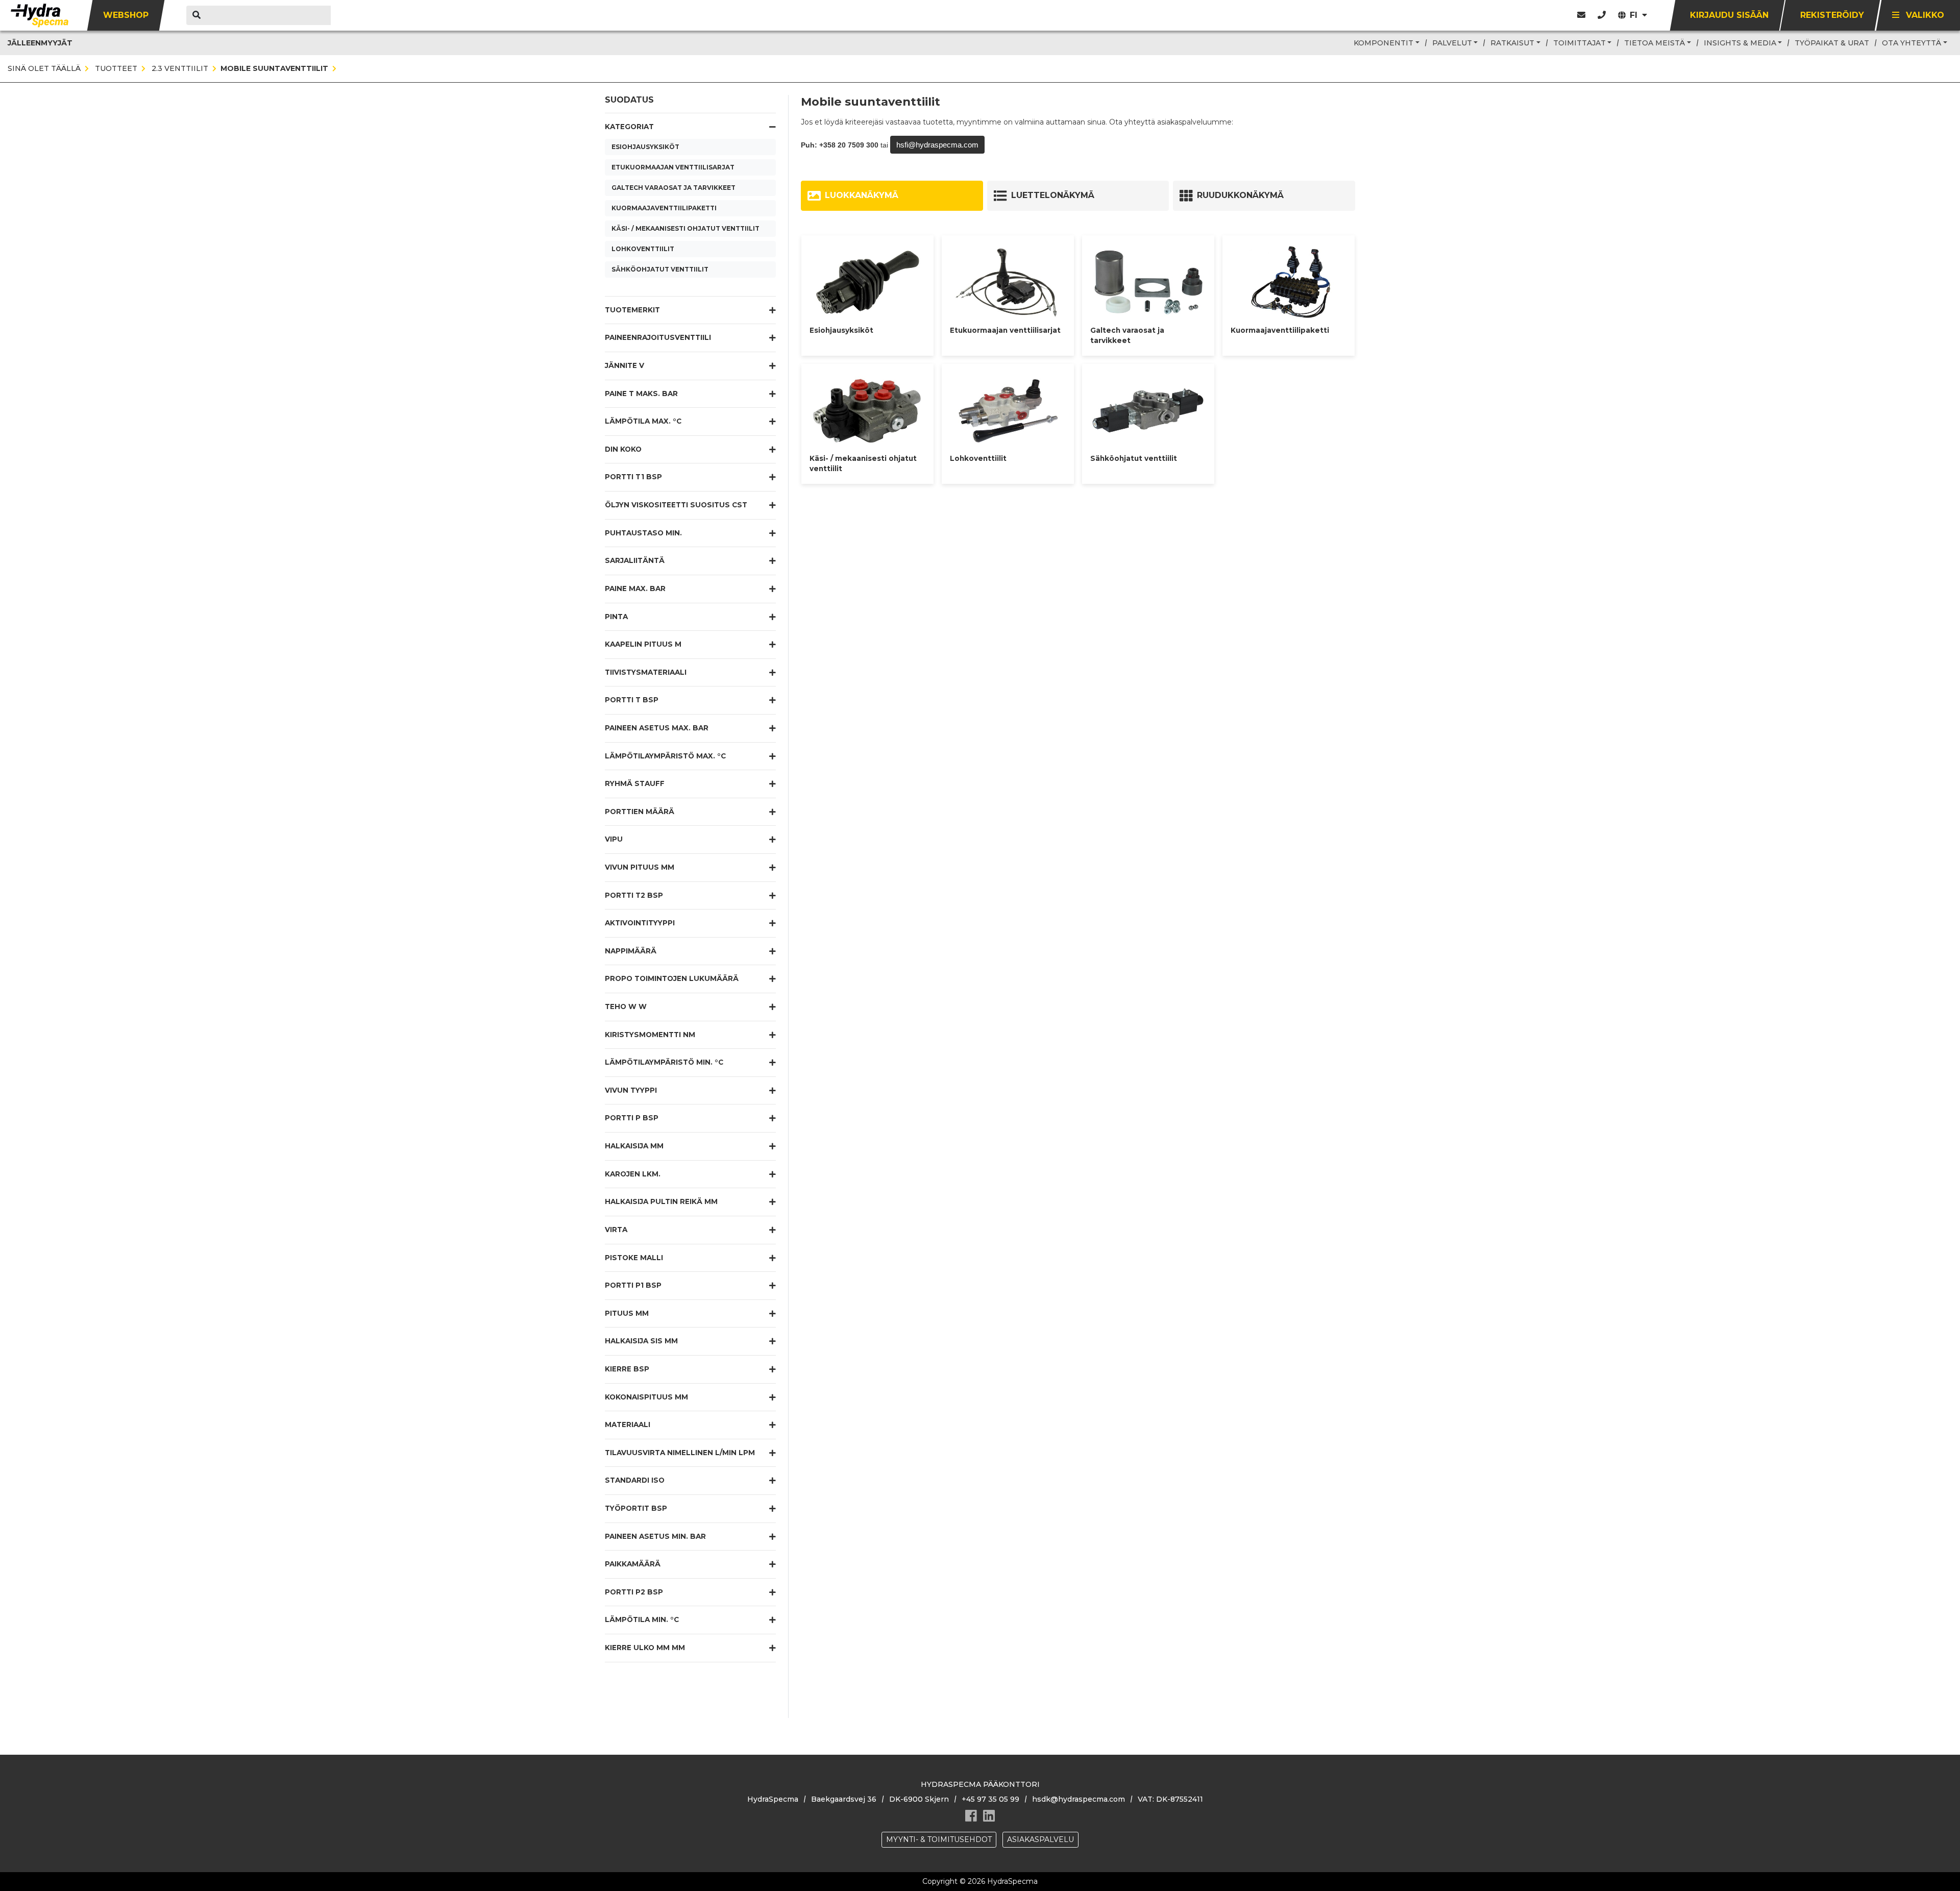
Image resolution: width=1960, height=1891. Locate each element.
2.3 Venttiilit (179, 68)
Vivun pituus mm (640, 867)
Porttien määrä (640, 812)
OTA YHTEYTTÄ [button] (1912, 43)
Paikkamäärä (633, 1564)
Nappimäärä (631, 951)
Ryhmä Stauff (635, 783)
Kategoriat (629, 127)
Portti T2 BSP (634, 895)
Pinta (616, 617)
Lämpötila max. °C (643, 421)
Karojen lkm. (633, 1174)
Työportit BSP (636, 1508)
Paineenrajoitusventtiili (658, 337)
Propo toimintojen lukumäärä (672, 978)
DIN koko (623, 449)
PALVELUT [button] (1452, 43)
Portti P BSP (632, 1118)
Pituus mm (627, 1313)
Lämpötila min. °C (642, 1619)
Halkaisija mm (634, 1146)
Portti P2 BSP (634, 1592)
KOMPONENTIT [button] (1383, 43)
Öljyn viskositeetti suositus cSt (676, 505)
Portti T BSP (632, 700)
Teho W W (626, 1006)
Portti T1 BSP (633, 477)
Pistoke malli (634, 1258)
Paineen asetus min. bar (655, 1536)
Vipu (614, 839)
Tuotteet (115, 68)
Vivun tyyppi (631, 1090)
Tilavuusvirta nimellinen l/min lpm (680, 1453)
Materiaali (628, 1425)
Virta (616, 1230)
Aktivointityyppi (640, 923)
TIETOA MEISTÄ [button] (1655, 43)
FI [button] (1635, 15)
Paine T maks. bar (641, 394)
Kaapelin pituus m (643, 644)
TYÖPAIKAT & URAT (1832, 43)
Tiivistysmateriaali (646, 672)
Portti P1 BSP (633, 1285)
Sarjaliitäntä (635, 560)
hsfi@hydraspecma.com (937, 145)
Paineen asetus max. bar (657, 728)
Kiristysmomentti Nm (650, 1035)
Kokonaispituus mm (646, 1397)
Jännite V (624, 365)
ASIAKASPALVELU (1040, 1839)
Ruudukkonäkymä (1240, 195)
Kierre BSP (627, 1369)
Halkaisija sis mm (641, 1341)
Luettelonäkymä (1053, 195)
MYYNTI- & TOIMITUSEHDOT (939, 1839)
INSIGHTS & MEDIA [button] (1740, 43)
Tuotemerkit (632, 310)
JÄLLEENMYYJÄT (40, 43)
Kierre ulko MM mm (645, 1648)
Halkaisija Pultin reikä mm (661, 1201)
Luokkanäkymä (862, 195)
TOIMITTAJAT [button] (1579, 43)
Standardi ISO (635, 1480)
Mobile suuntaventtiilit (274, 68)
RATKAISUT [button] (1512, 43)
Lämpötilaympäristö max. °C (665, 756)
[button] (1602, 15)
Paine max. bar (635, 588)
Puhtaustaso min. (643, 533)
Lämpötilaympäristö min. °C (664, 1062)
